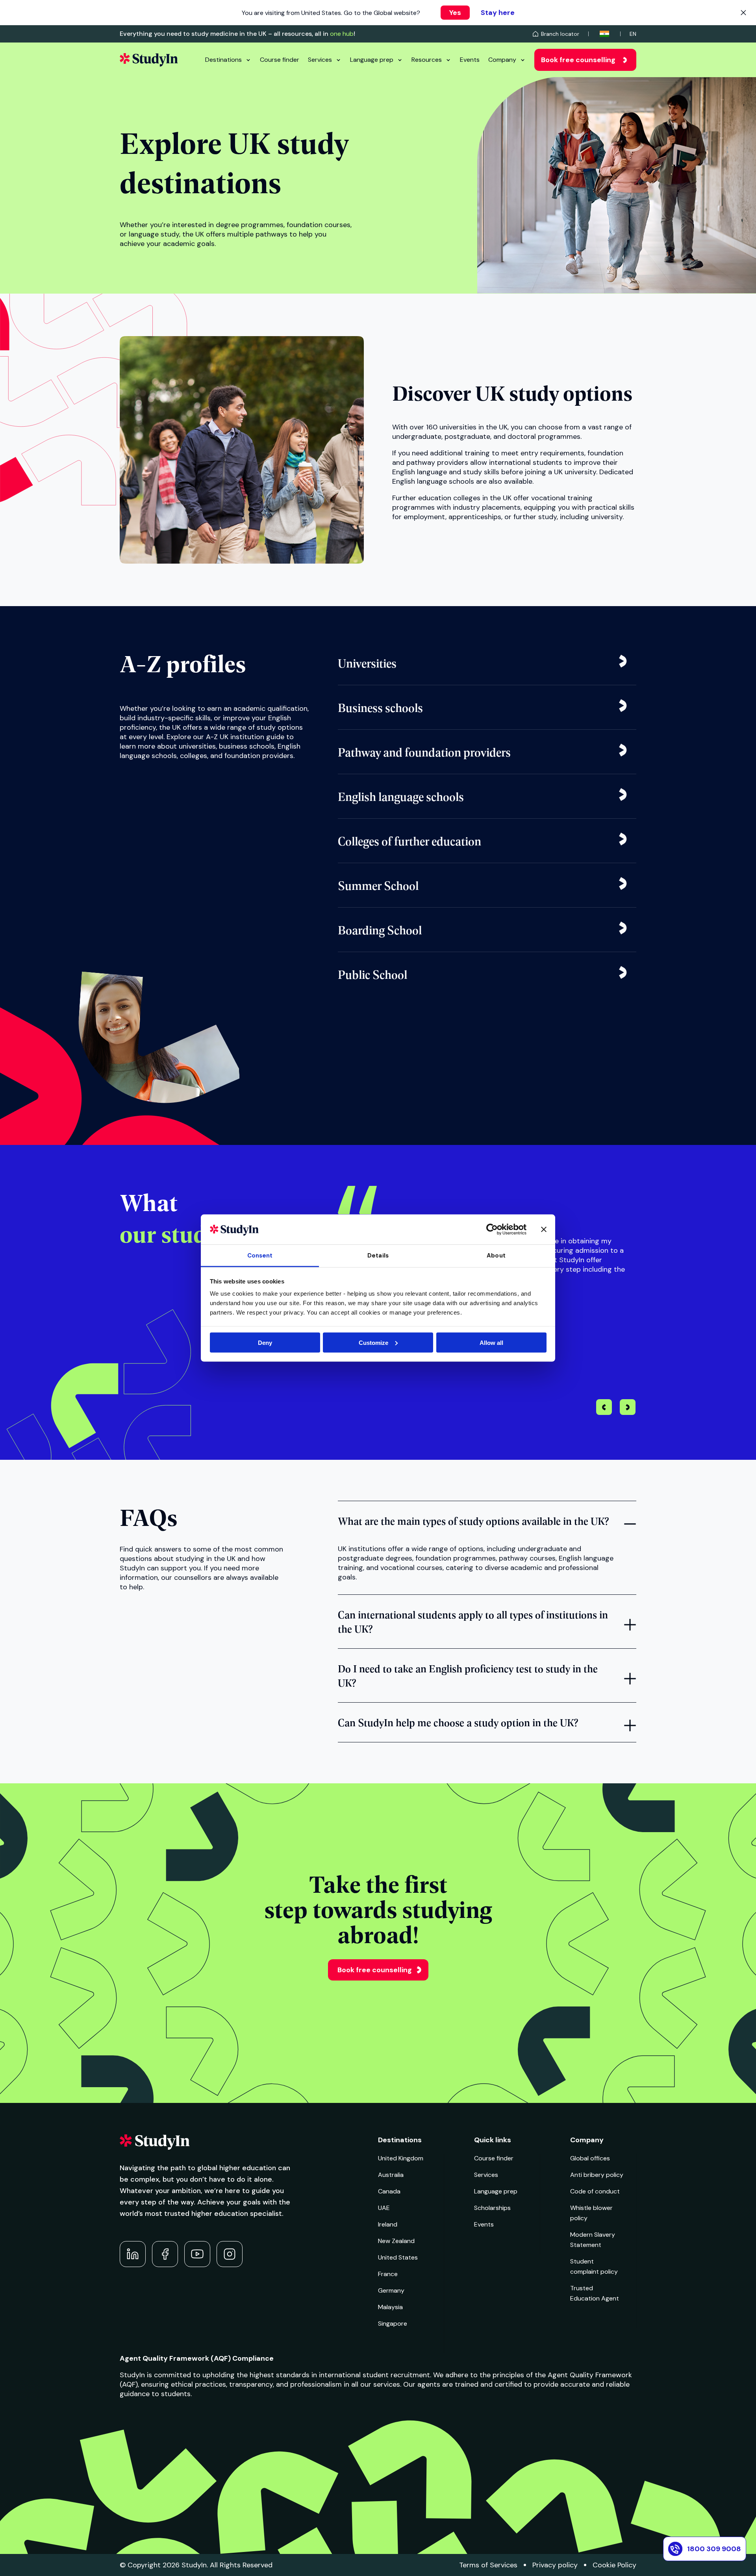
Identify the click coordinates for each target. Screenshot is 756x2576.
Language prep (372, 60)
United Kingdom (401, 2158)
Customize (373, 1342)
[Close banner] (544, 1229)
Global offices (590, 2158)
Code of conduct (595, 2191)
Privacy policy (555, 2565)
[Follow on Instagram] (230, 2254)
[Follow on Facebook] (165, 2254)
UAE (384, 2208)
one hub (342, 34)
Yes (455, 13)
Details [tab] (378, 1256)
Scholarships (492, 2208)
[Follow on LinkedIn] (133, 2254)
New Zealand (396, 2241)
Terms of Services (488, 2565)
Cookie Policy (614, 2565)
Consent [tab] (260, 1256)
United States (398, 2257)
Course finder (280, 60)
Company (502, 60)
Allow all (491, 1342)
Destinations (223, 60)
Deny (265, 1342)
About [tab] (496, 1256)
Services (320, 60)
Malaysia (390, 2307)
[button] (628, 1408)
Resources (427, 60)
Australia (391, 2175)
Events (470, 60)
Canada (389, 2191)
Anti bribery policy (597, 2175)
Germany (391, 2290)
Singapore (393, 2324)
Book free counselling (578, 60)
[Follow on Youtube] (197, 2254)
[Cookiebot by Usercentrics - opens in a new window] (492, 1229)
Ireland (388, 2224)
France (388, 2274)
